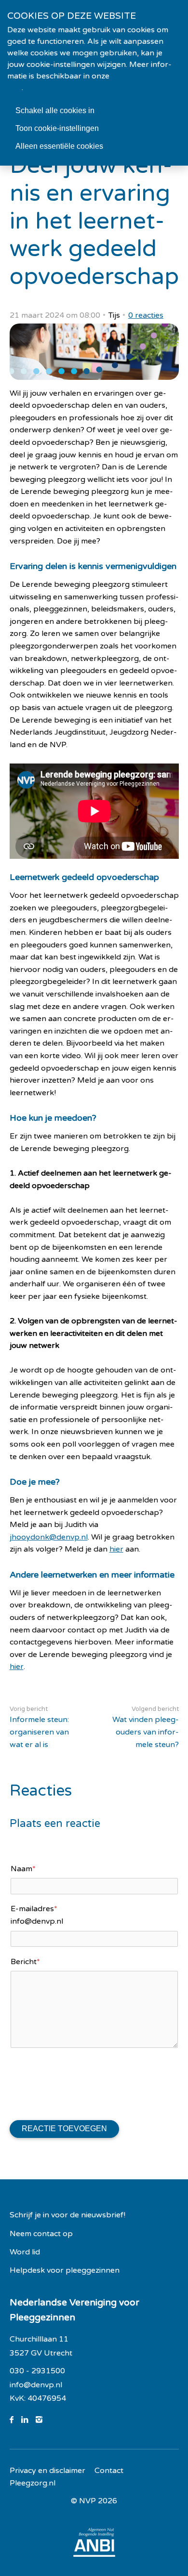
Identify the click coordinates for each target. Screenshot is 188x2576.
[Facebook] (15, 2420)
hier (116, 1549)
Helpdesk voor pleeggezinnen (65, 2270)
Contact (109, 2471)
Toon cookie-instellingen (57, 128)
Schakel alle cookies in (55, 110)
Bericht (25, 1962)
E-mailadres (34, 1909)
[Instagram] (43, 2420)
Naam (23, 1869)
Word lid (25, 2252)
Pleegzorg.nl (33, 2483)
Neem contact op (41, 2234)
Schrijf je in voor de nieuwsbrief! (67, 2215)
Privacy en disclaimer (47, 2471)
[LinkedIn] (28, 2420)
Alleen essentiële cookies (59, 146)
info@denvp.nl (36, 2385)
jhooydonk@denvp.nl (49, 1537)
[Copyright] (94, 2501)
